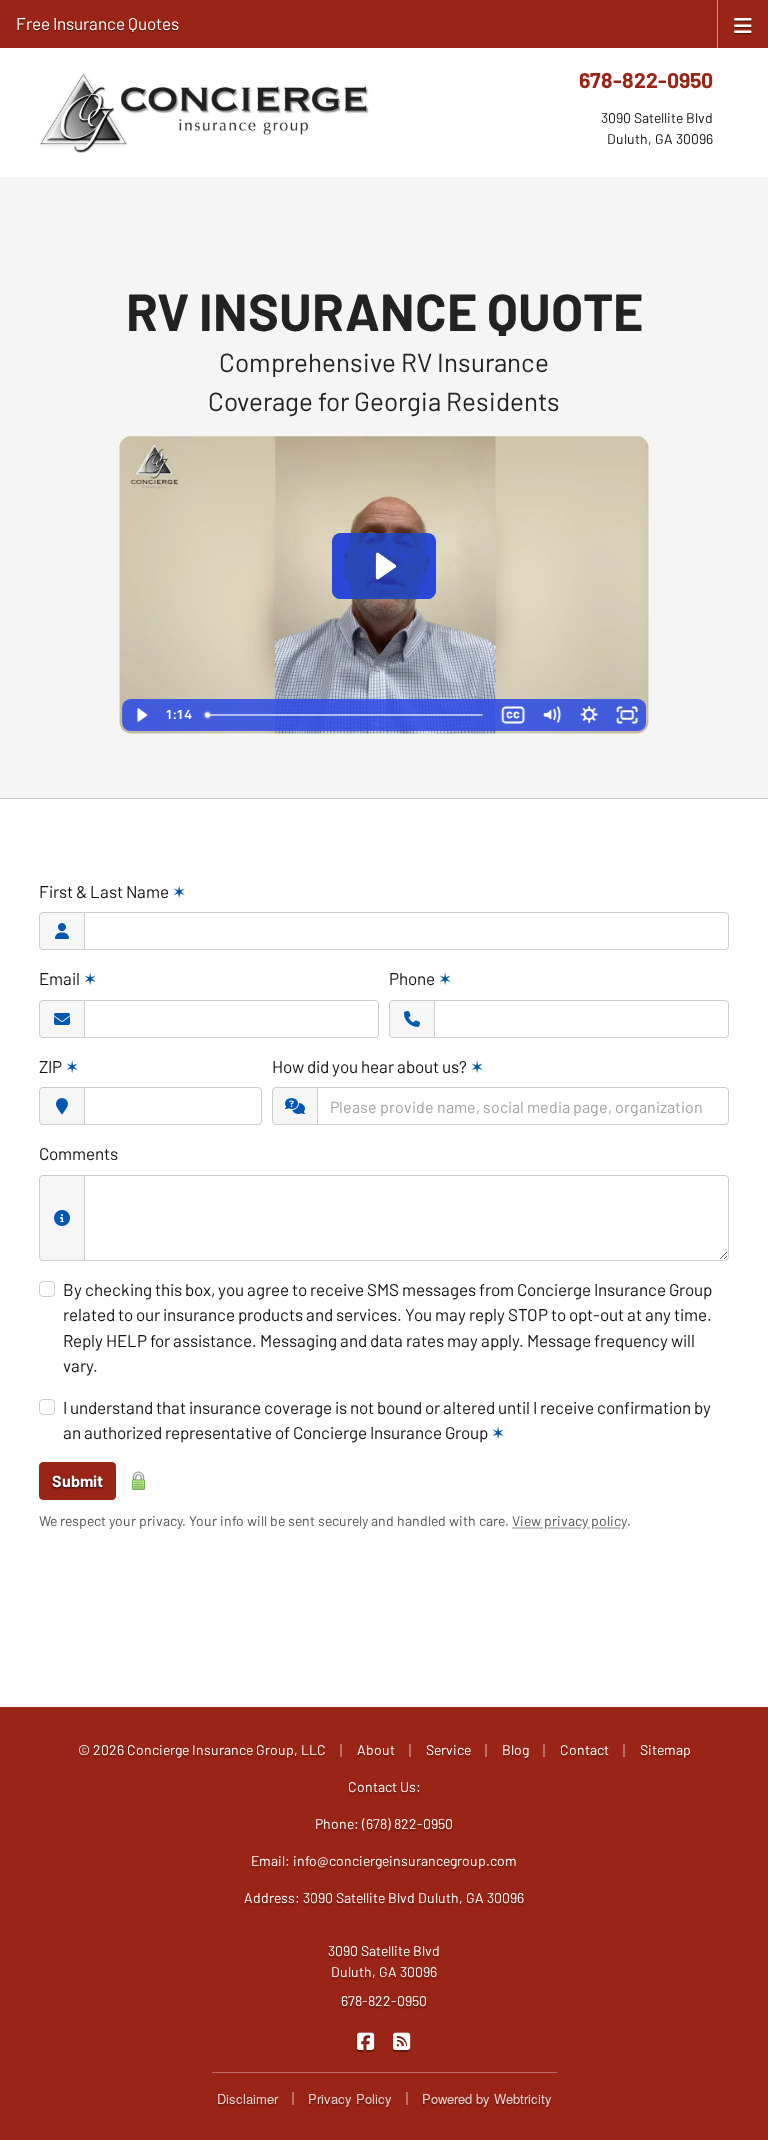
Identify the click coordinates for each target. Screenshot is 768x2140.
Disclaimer (247, 2098)
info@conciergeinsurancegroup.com (405, 1860)
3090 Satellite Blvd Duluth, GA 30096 (384, 1961)
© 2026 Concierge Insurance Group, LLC (202, 1749)
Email (68, 978)
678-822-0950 (646, 79)
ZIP (59, 1066)
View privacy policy (569, 1520)
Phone (420, 978)
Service (448, 1749)
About (376, 1749)
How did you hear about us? (378, 1066)
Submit (77, 1480)
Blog (515, 1749)
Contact (584, 1749)
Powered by (487, 2098)
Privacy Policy (350, 2098)
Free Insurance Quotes (97, 23)
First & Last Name (112, 891)
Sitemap (665, 1749)
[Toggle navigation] (743, 23)
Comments (78, 1153)
